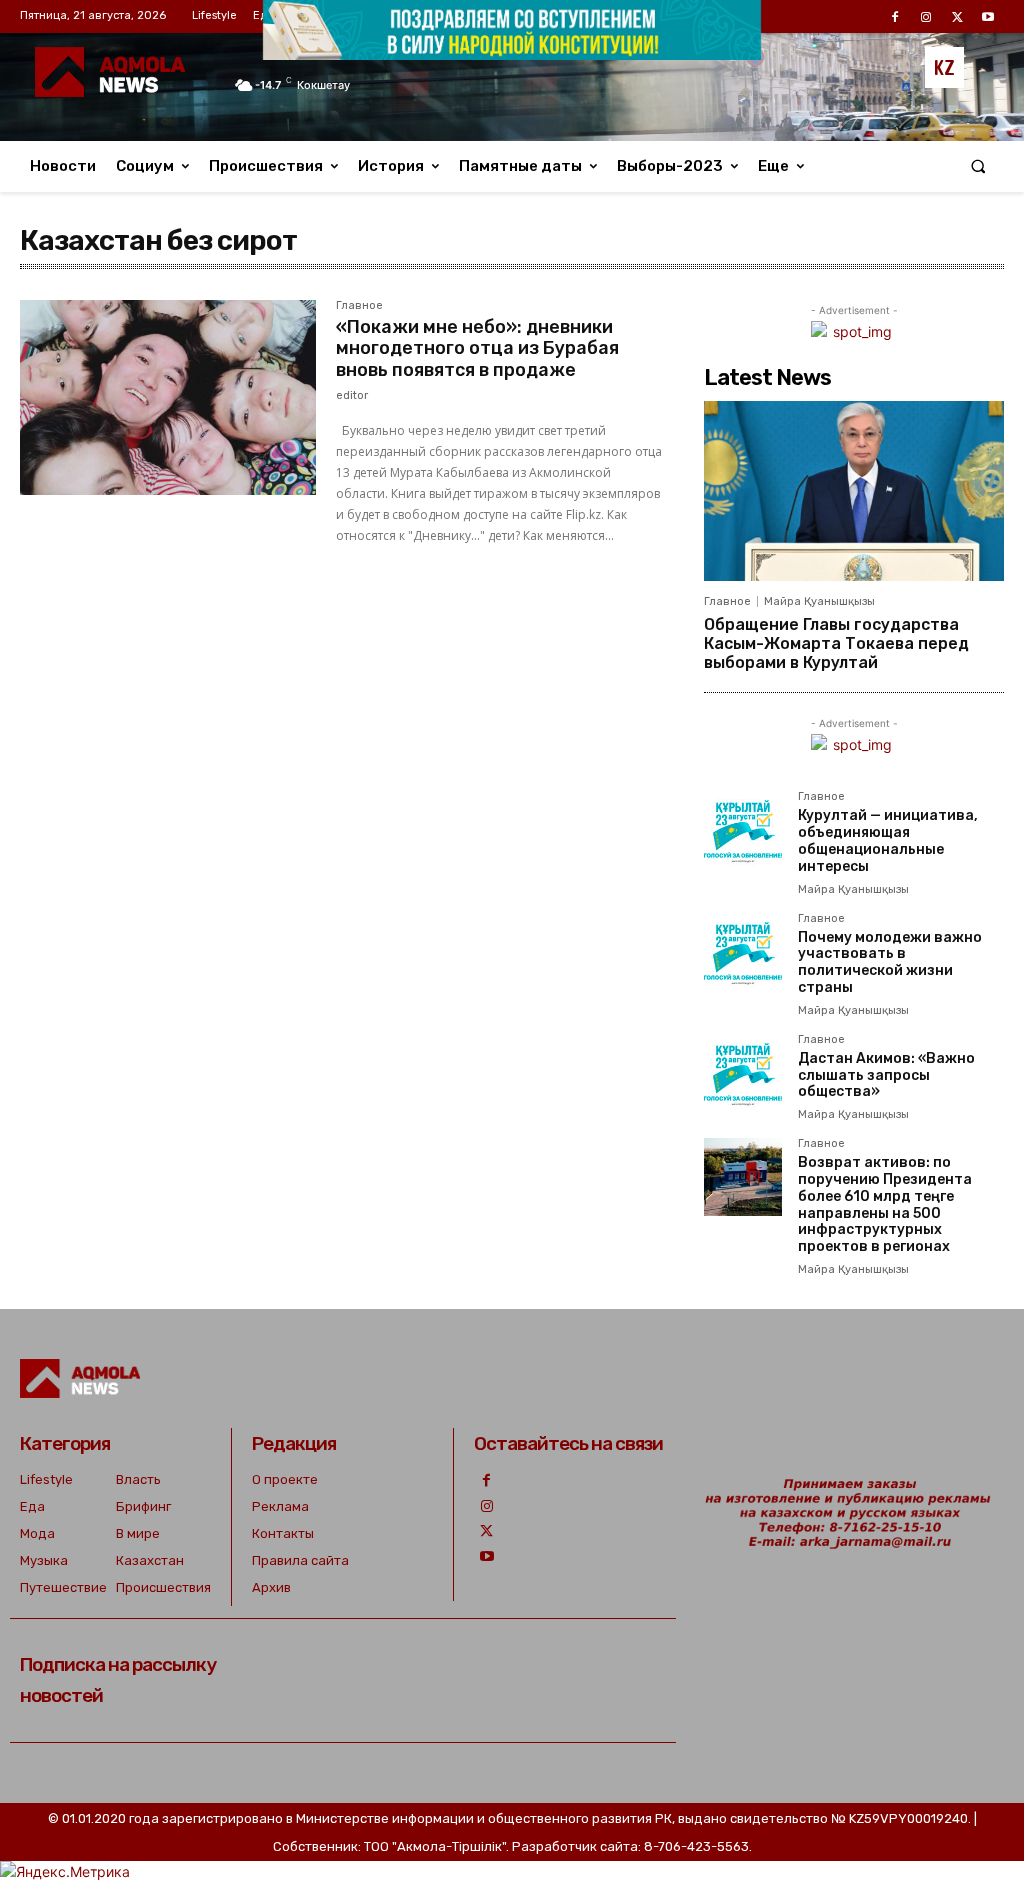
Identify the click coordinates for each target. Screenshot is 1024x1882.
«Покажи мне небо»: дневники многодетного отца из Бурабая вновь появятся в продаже (477, 348)
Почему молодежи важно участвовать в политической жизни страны (890, 962)
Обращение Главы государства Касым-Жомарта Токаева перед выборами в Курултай (836, 643)
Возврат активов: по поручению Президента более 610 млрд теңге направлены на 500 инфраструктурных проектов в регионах (885, 1204)
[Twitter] (486, 1531)
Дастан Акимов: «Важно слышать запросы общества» (886, 1075)
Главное (359, 306)
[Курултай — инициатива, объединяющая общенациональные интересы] (743, 830)
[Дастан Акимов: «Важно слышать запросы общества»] (743, 1073)
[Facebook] (486, 1480)
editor (352, 395)
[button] (978, 166)
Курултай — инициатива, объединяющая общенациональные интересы (888, 840)
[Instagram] (486, 1506)
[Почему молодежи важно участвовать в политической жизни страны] (743, 952)
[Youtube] (486, 1556)
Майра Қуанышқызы (819, 601)
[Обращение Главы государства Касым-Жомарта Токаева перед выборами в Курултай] (854, 491)
